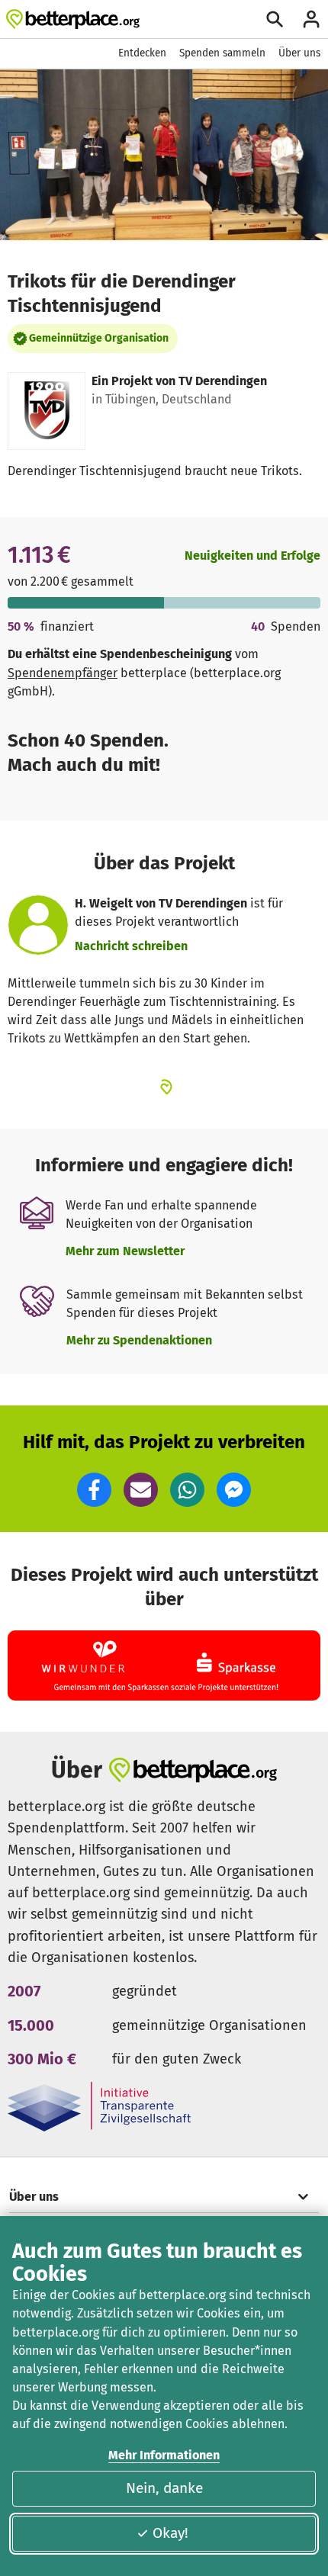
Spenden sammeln (222, 53)
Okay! (170, 2533)
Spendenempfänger (63, 673)
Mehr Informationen (164, 2455)
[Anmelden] (311, 19)
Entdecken (142, 53)
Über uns (299, 53)
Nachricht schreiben (131, 946)
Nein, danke (164, 2488)
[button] (94, 1490)
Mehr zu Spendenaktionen (139, 1340)
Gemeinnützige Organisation (99, 338)
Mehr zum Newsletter (125, 1251)
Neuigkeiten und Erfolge (252, 556)
